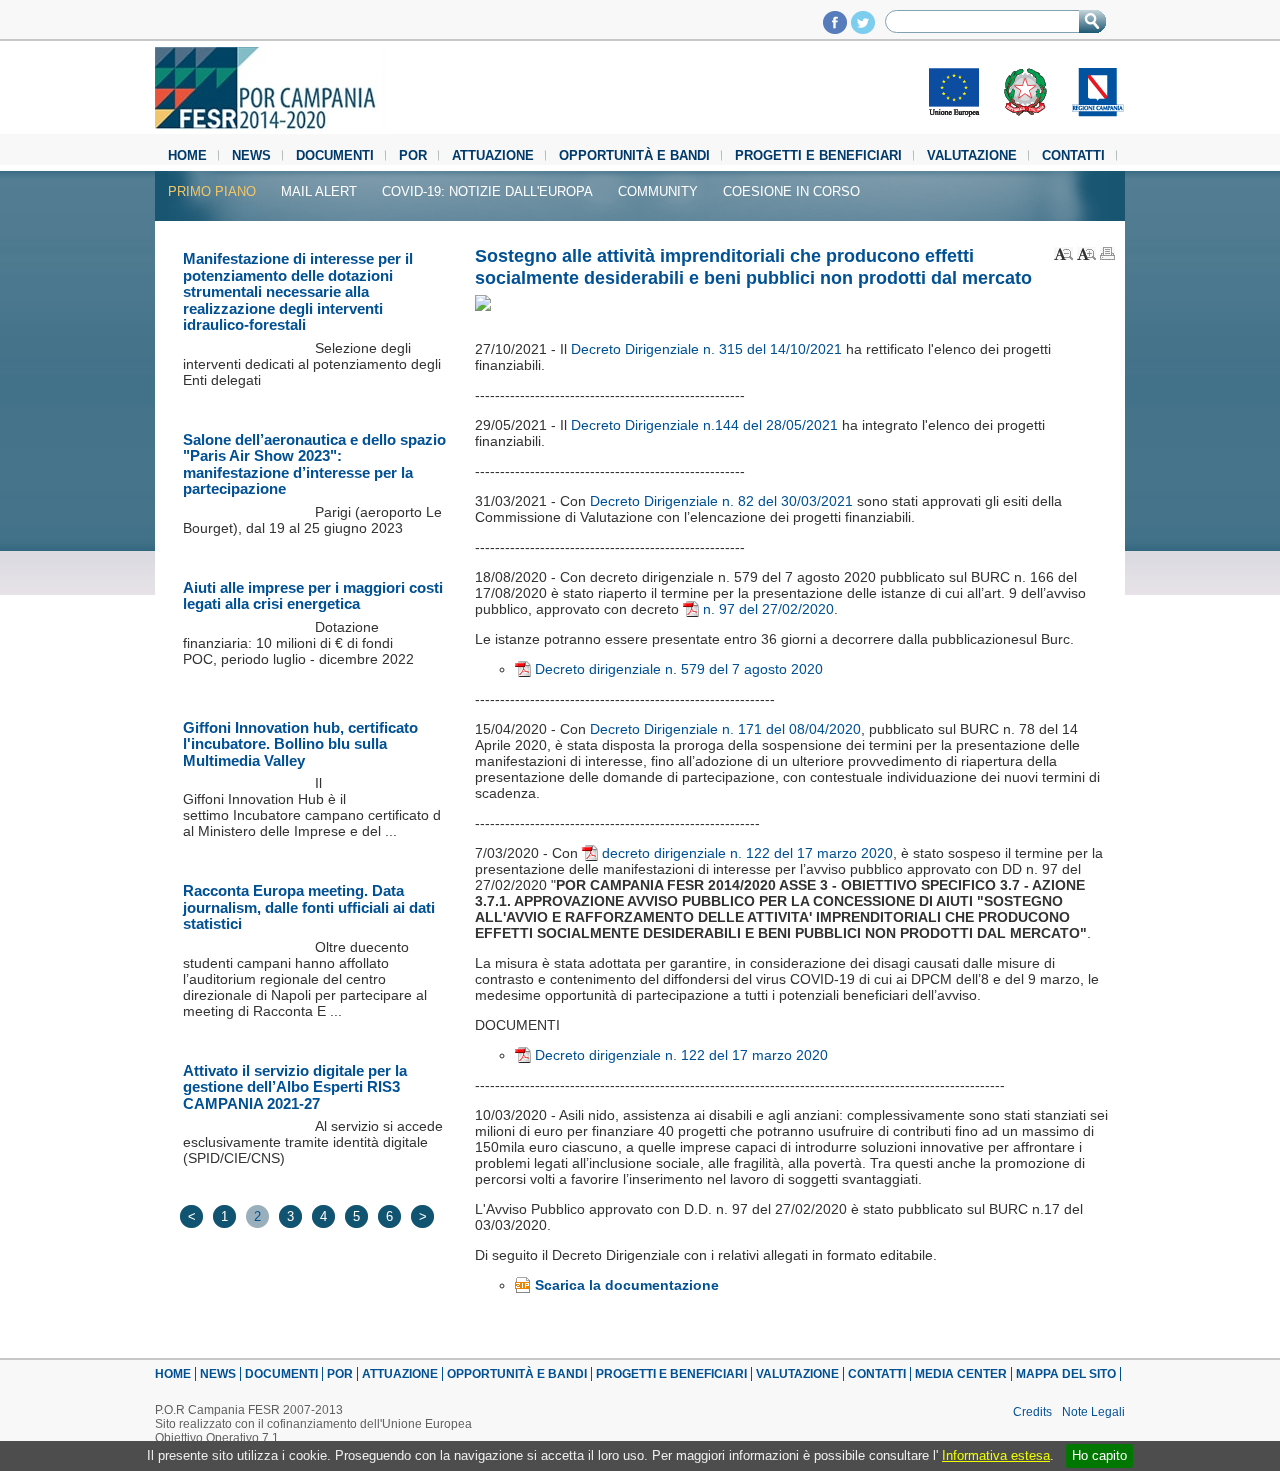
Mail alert (319, 191)
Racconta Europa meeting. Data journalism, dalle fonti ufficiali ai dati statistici (309, 907)
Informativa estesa (996, 1455)
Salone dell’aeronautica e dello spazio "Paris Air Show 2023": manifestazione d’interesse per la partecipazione (314, 464)
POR (413, 155)
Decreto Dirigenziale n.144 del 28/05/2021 (704, 425)
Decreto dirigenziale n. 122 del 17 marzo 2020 (681, 1055)
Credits (1032, 1412)
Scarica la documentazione (627, 1285)
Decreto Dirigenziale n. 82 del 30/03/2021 (721, 501)
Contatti (1073, 155)
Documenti (335, 155)
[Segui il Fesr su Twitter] (863, 28)
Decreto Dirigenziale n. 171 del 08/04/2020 (725, 729)
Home (187, 155)
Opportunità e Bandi (634, 155)
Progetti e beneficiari (818, 155)
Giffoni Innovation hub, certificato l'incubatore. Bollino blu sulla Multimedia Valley (300, 744)
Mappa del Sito (1066, 1374)
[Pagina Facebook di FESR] (835, 28)
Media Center (961, 1374)
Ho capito (1099, 1455)
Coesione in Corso (791, 191)
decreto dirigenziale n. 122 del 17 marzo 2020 (747, 853)
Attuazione (493, 155)
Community (658, 191)
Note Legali (1093, 1412)
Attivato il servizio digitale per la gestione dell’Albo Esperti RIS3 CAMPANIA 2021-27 (295, 1087)
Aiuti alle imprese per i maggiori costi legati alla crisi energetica (313, 596)
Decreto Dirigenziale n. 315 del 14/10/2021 (708, 349)
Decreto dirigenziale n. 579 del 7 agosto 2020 (679, 669)
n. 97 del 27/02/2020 (768, 609)
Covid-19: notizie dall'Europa (487, 191)
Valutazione (972, 155)
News (251, 155)
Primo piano (212, 191)
